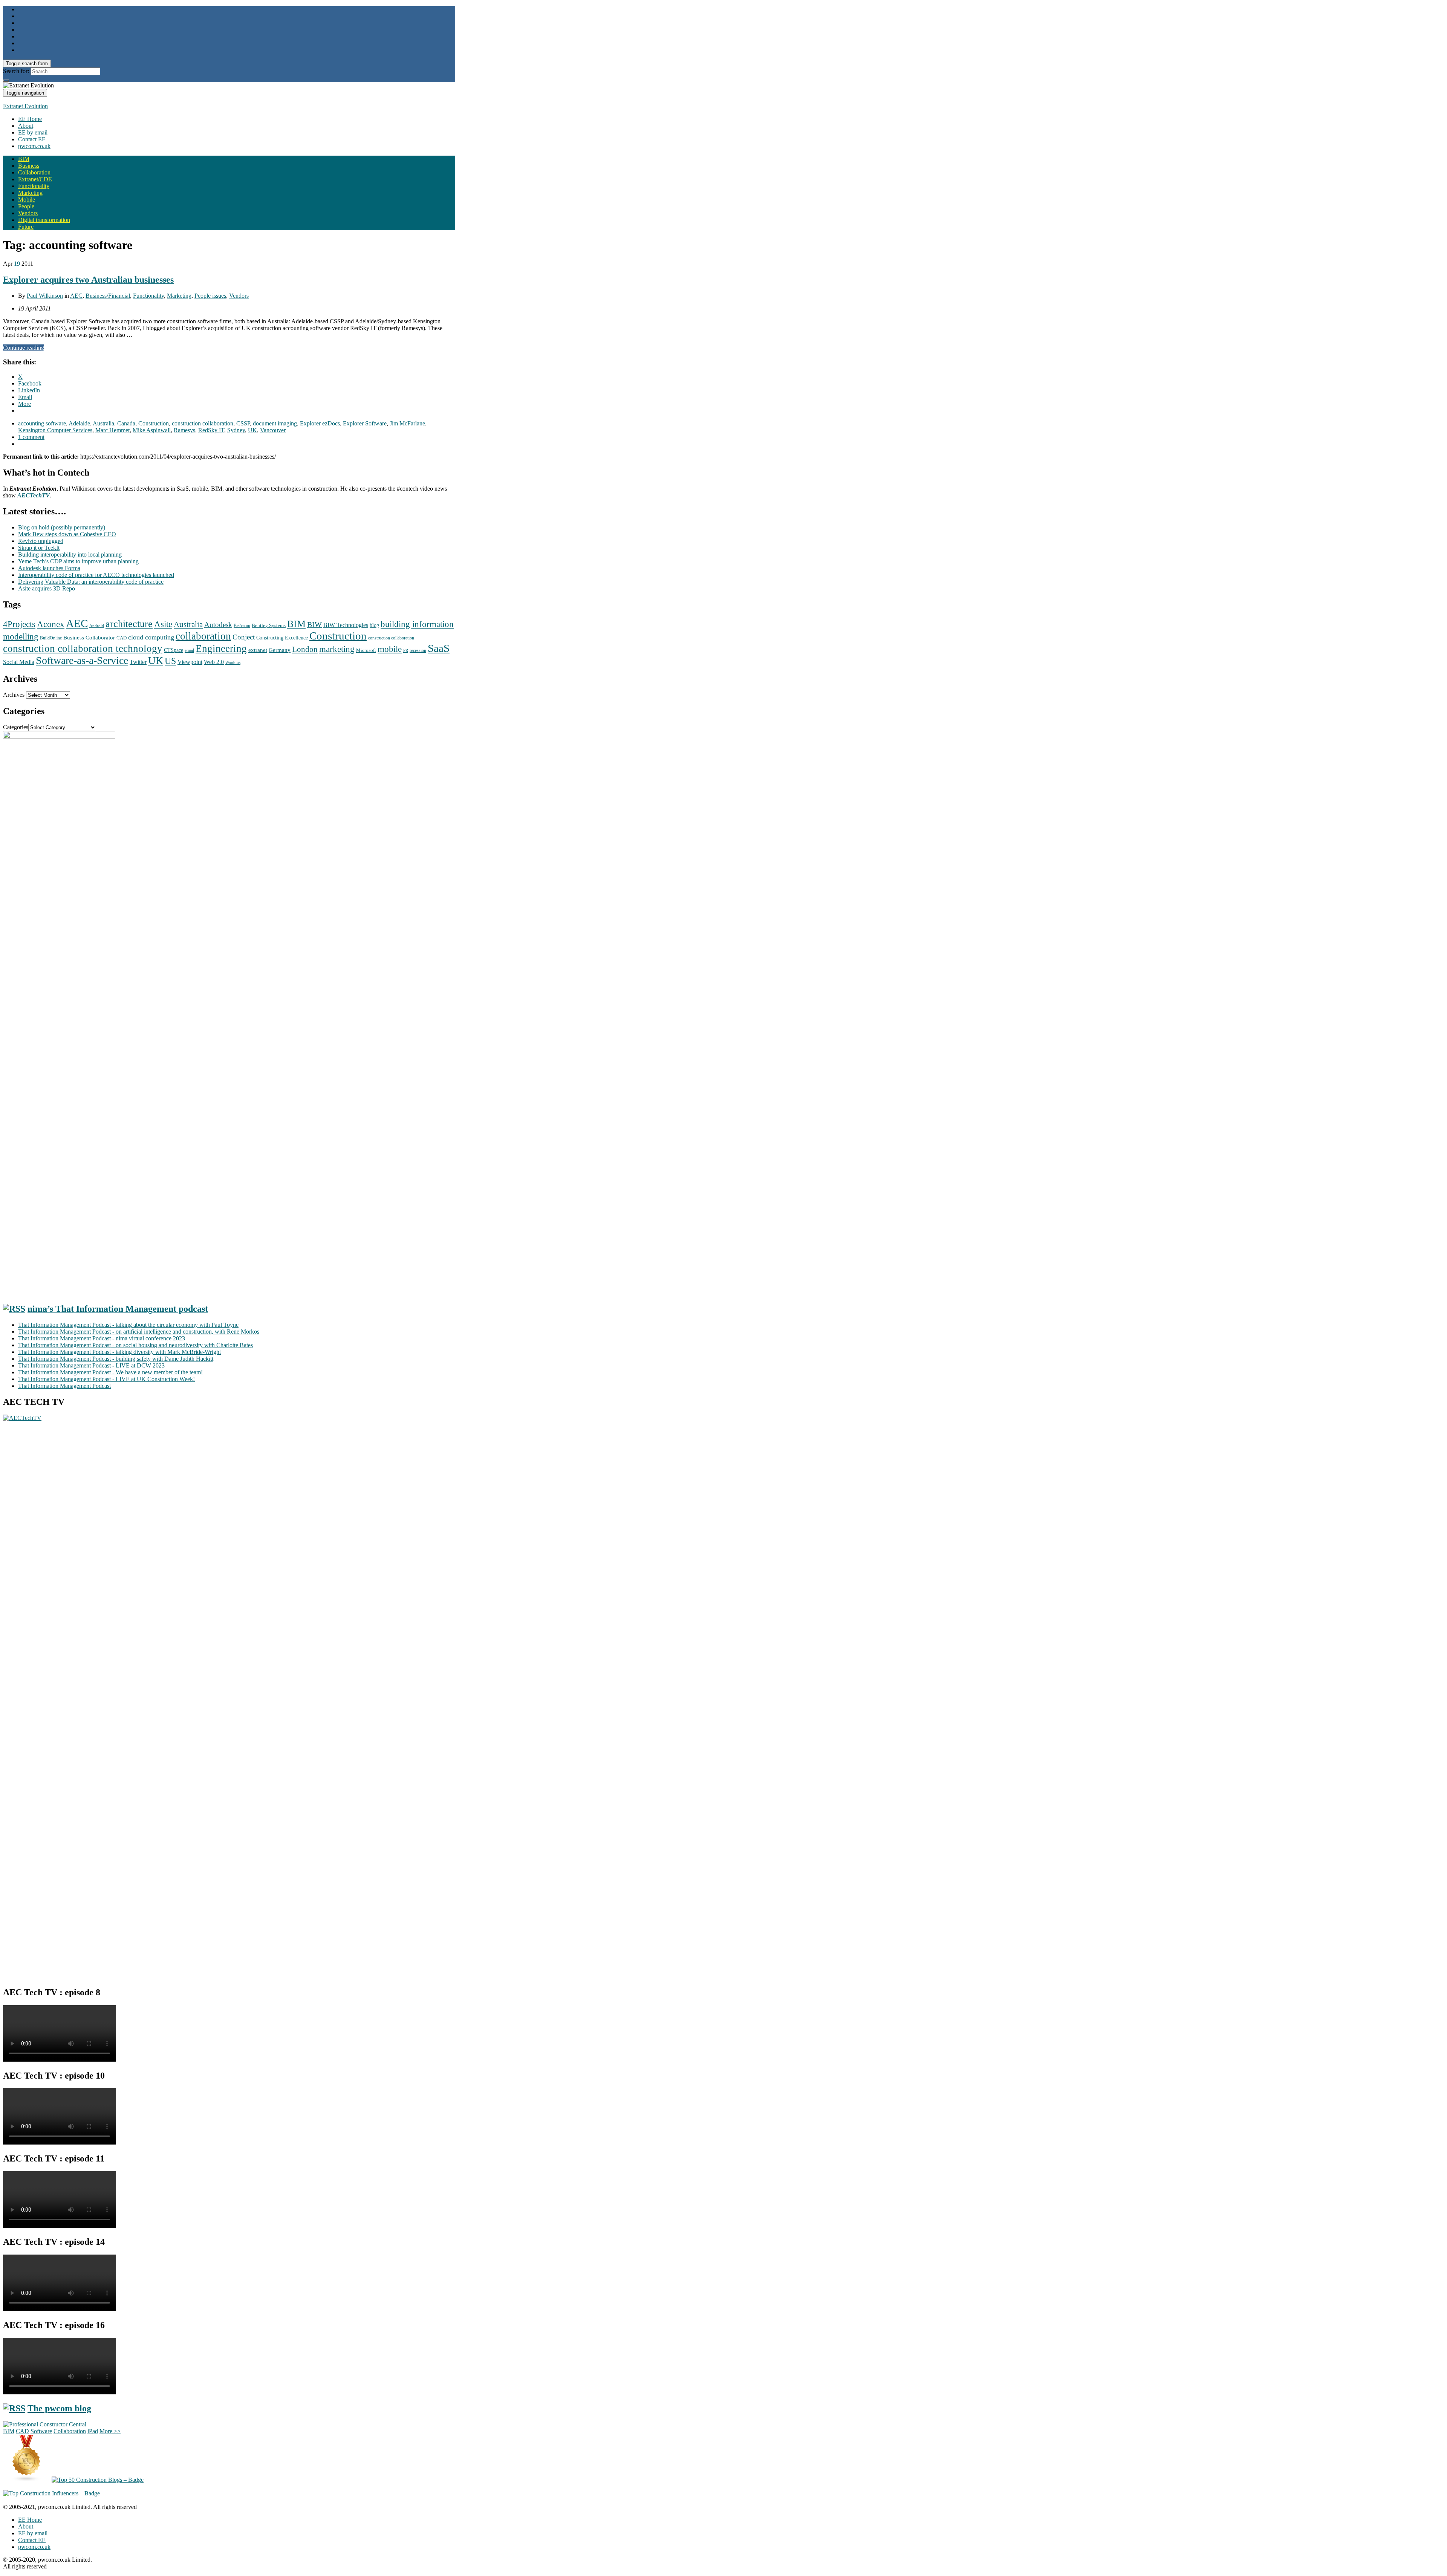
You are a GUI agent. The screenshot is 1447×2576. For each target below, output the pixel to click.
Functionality (34, 186)
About (26, 126)
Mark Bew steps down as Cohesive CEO (67, 534)
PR (406, 651)
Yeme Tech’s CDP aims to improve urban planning (78, 561)
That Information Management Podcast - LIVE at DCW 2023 (91, 1365)
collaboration (203, 636)
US (170, 661)
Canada (126, 423)
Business (29, 166)
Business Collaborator (89, 638)
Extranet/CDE (35, 179)
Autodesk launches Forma (49, 568)
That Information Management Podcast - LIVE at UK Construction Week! (106, 1379)
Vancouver (273, 430)
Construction (154, 423)
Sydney (236, 430)
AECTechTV (34, 495)
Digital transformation (44, 220)
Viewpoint (190, 662)
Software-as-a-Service (82, 660)
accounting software (42, 423)
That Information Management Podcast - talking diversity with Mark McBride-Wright (119, 1352)
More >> (110, 2431)
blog (374, 625)
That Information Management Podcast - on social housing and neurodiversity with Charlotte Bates (135, 1345)
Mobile (27, 200)
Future (26, 227)
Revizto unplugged (41, 541)
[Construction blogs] (27, 2480)
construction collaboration (203, 423)
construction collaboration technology (83, 649)
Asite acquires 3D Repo (47, 588)
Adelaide (79, 423)
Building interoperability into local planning (70, 555)
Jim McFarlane (407, 423)
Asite (163, 624)
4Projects (19, 624)
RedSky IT (211, 430)
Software (41, 2431)
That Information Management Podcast (64, 1386)
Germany (280, 650)
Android (97, 626)
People (26, 206)
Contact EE (32, 139)
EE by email (33, 132)
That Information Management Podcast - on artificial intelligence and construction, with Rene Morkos (139, 1332)
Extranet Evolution (25, 106)
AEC (76, 296)
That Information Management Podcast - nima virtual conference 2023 (102, 1338)
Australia (103, 423)
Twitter (138, 662)
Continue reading (24, 348)
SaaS (439, 648)
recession (418, 651)
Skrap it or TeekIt (39, 548)
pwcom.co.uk (34, 146)
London (305, 649)
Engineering (221, 649)
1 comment (31, 437)
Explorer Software (365, 423)
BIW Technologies (346, 625)
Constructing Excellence (282, 638)
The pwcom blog (59, 2408)
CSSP (243, 423)
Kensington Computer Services (55, 430)
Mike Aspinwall (152, 430)
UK (252, 430)
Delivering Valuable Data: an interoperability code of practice (91, 582)
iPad (93, 2431)
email (189, 650)
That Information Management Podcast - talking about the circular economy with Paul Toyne (128, 1325)
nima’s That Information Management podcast (118, 1309)
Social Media (19, 662)
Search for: (16, 71)
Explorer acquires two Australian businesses (88, 280)
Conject (244, 637)
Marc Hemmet (112, 430)
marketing (337, 649)
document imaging (275, 423)
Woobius (233, 662)
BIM (24, 159)
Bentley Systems (269, 626)
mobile (390, 649)
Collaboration (34, 172)
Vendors (28, 213)
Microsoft (366, 650)
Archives (14, 695)
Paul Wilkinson (45, 296)
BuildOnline (51, 638)
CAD (122, 638)
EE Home (30, 119)
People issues (210, 296)
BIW (314, 625)
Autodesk (218, 625)
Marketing (30, 193)
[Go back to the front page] (56, 85)
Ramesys (184, 430)
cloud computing (151, 637)
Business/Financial (108, 296)
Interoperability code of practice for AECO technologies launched (96, 575)
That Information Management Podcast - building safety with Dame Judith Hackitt (116, 1359)
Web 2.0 (214, 662)
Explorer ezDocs (320, 423)
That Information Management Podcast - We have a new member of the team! (110, 1372)
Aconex (51, 624)
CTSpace (174, 650)
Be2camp (242, 626)
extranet (258, 650)
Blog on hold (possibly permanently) (62, 527)
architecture (129, 624)
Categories (16, 727)
